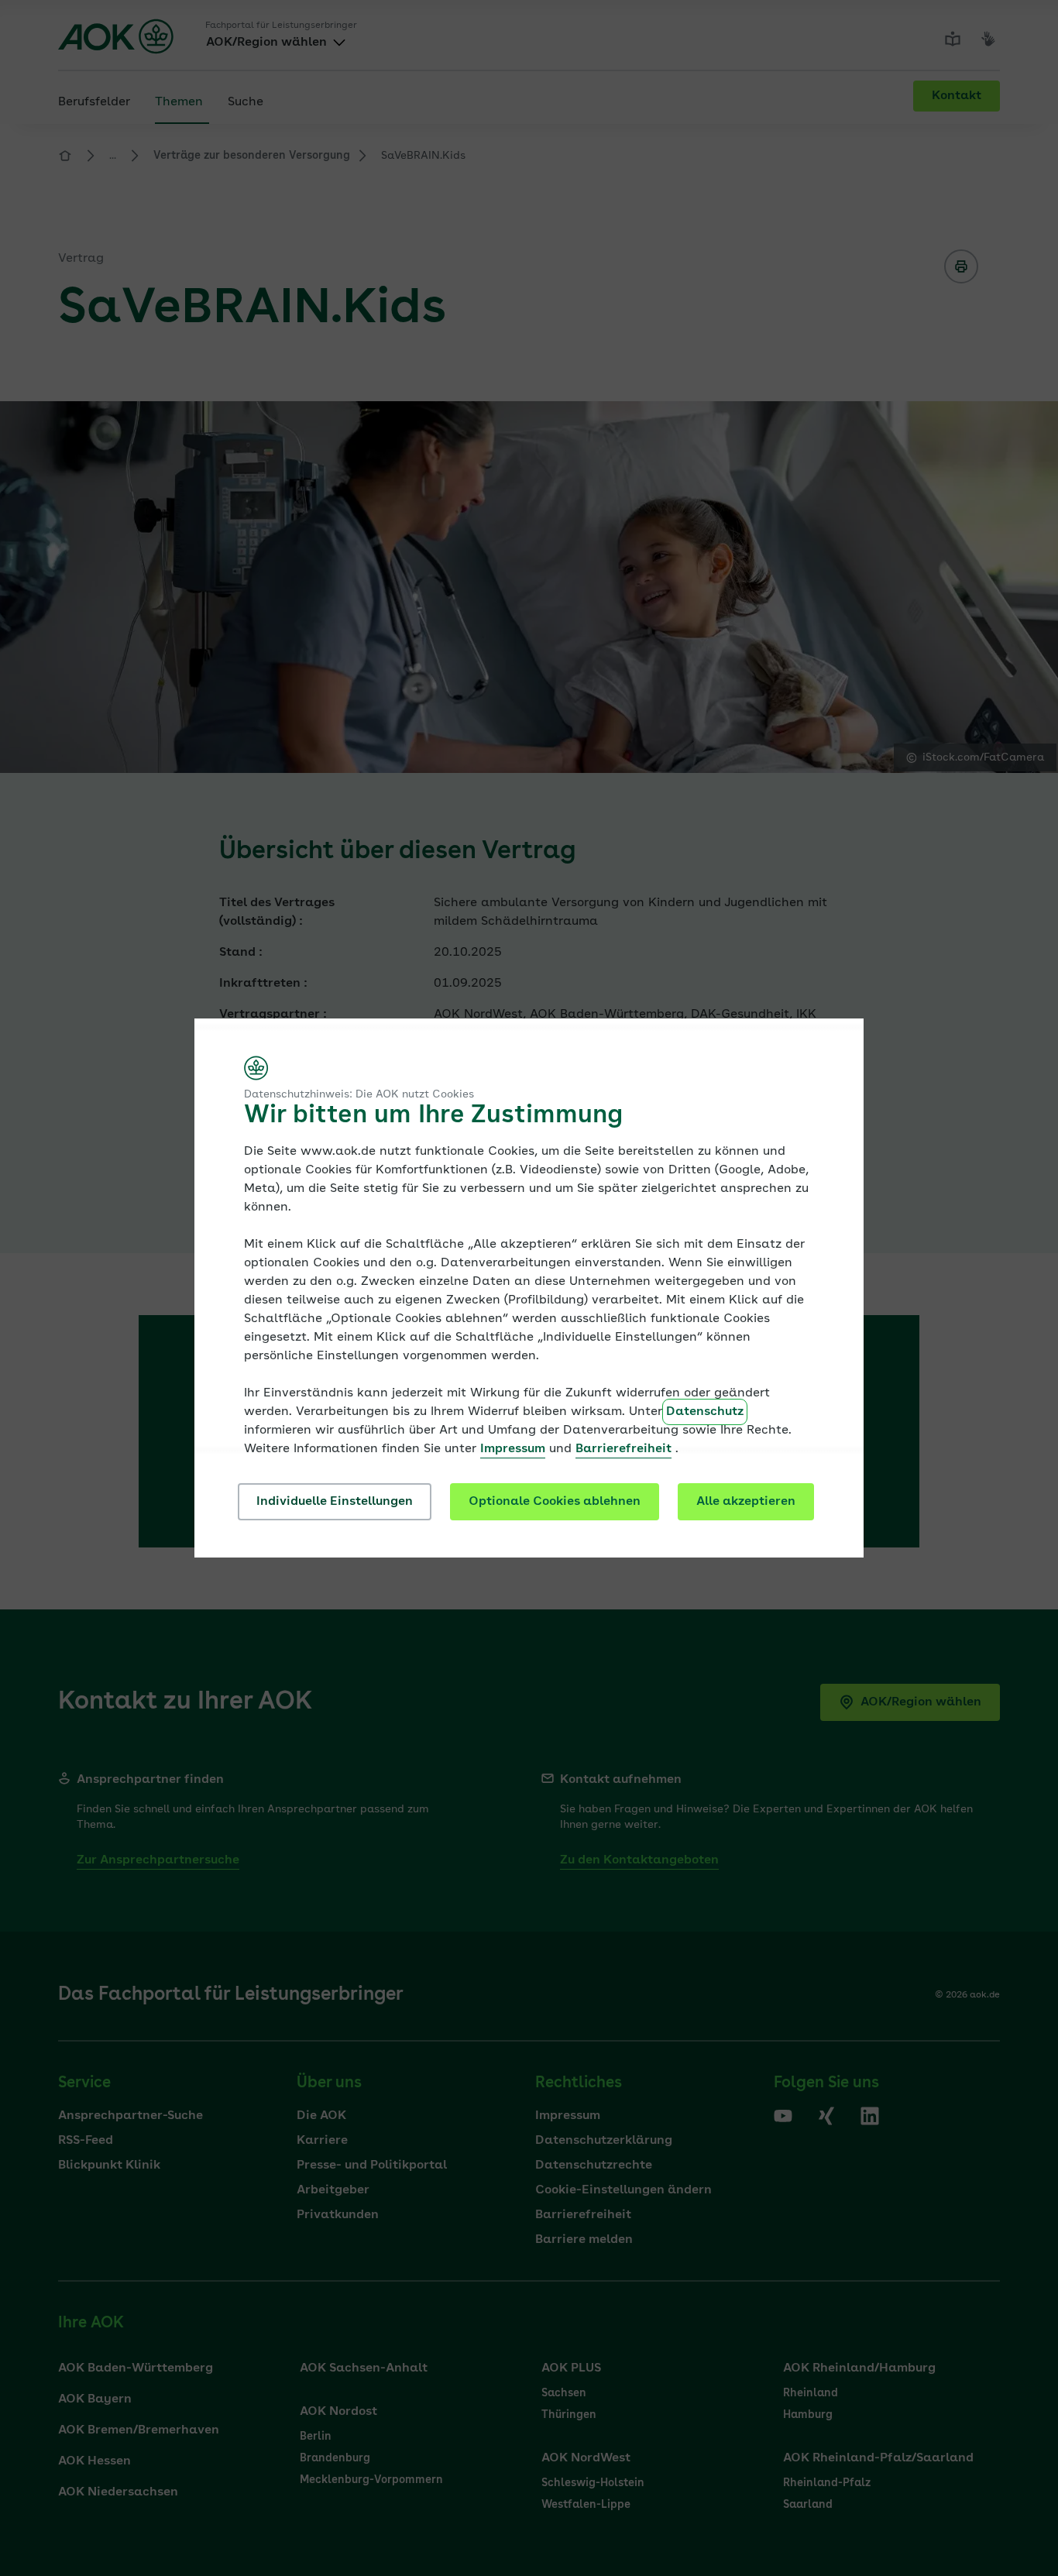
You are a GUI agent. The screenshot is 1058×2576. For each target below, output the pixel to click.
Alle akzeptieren (746, 1502)
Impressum (513, 1449)
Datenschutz (705, 1412)
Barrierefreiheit (623, 1449)
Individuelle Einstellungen (335, 1502)
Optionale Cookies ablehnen (555, 1502)
